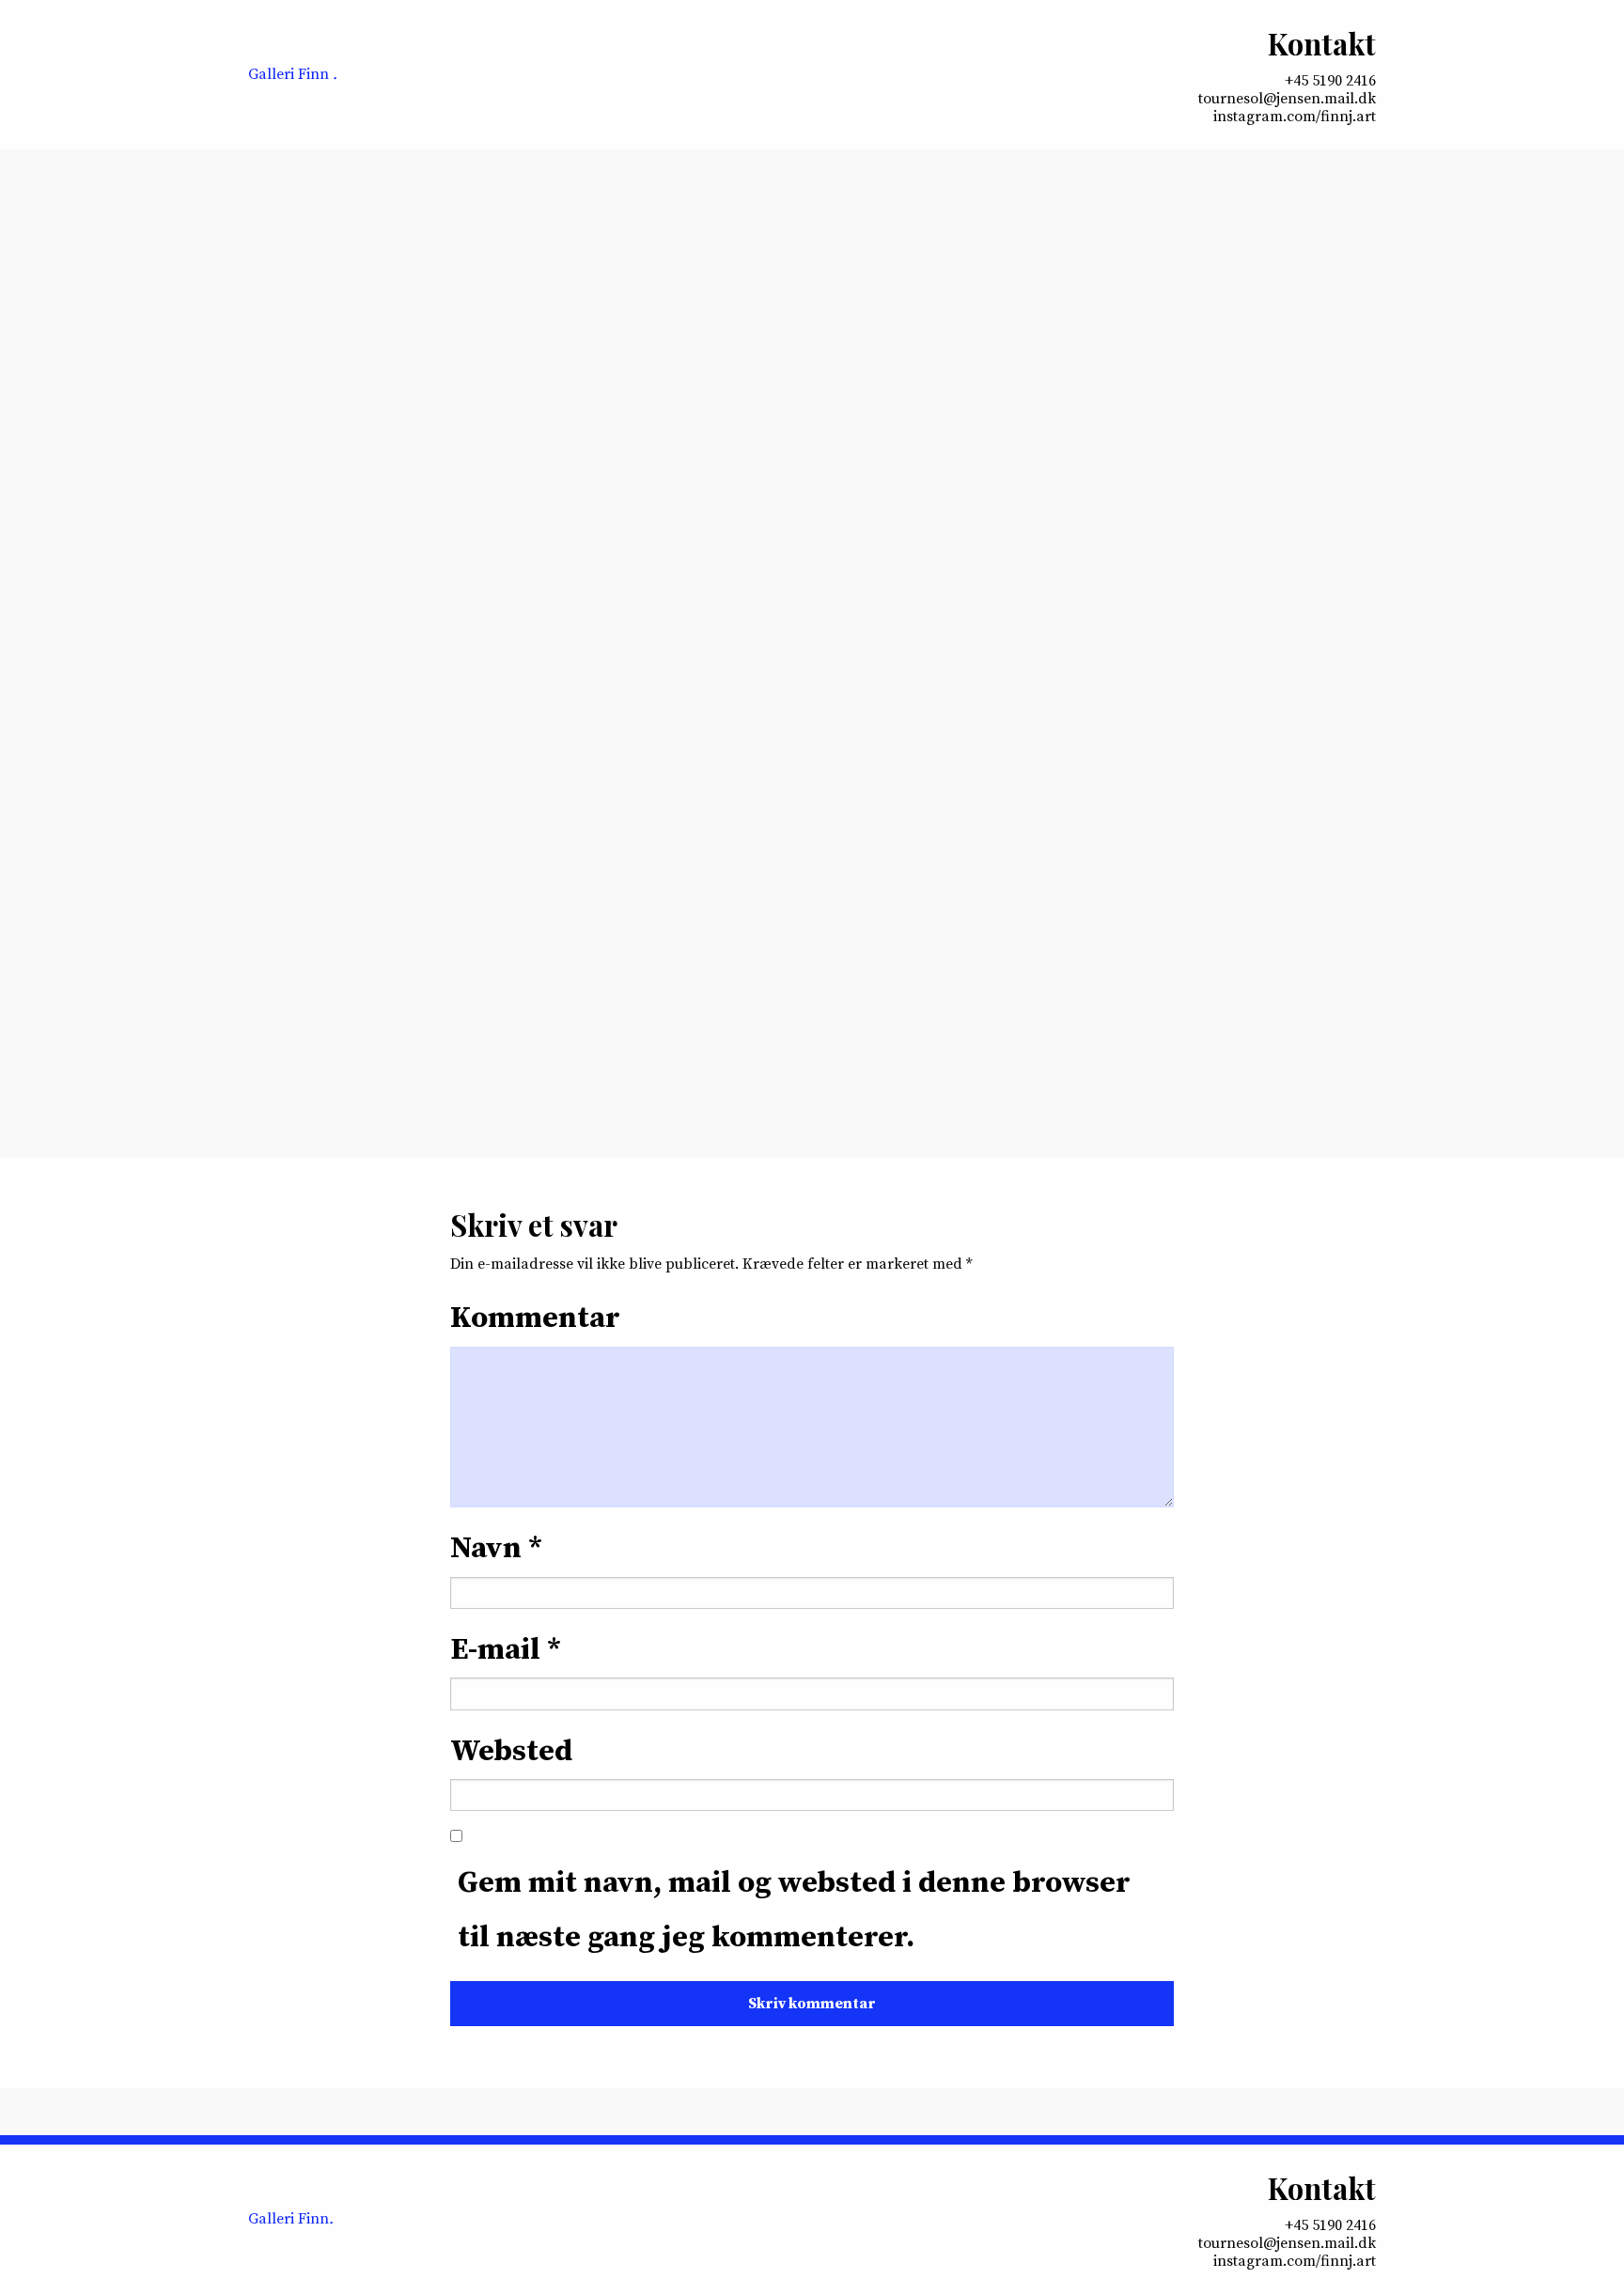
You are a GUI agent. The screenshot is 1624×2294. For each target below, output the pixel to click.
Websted (511, 1752)
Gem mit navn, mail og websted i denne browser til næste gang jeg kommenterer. (794, 1911)
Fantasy (565, 775)
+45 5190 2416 (1330, 81)
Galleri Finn (293, 74)
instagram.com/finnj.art (1295, 117)
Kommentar (535, 1319)
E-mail (506, 1650)
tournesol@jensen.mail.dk (1287, 99)
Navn (496, 1549)
